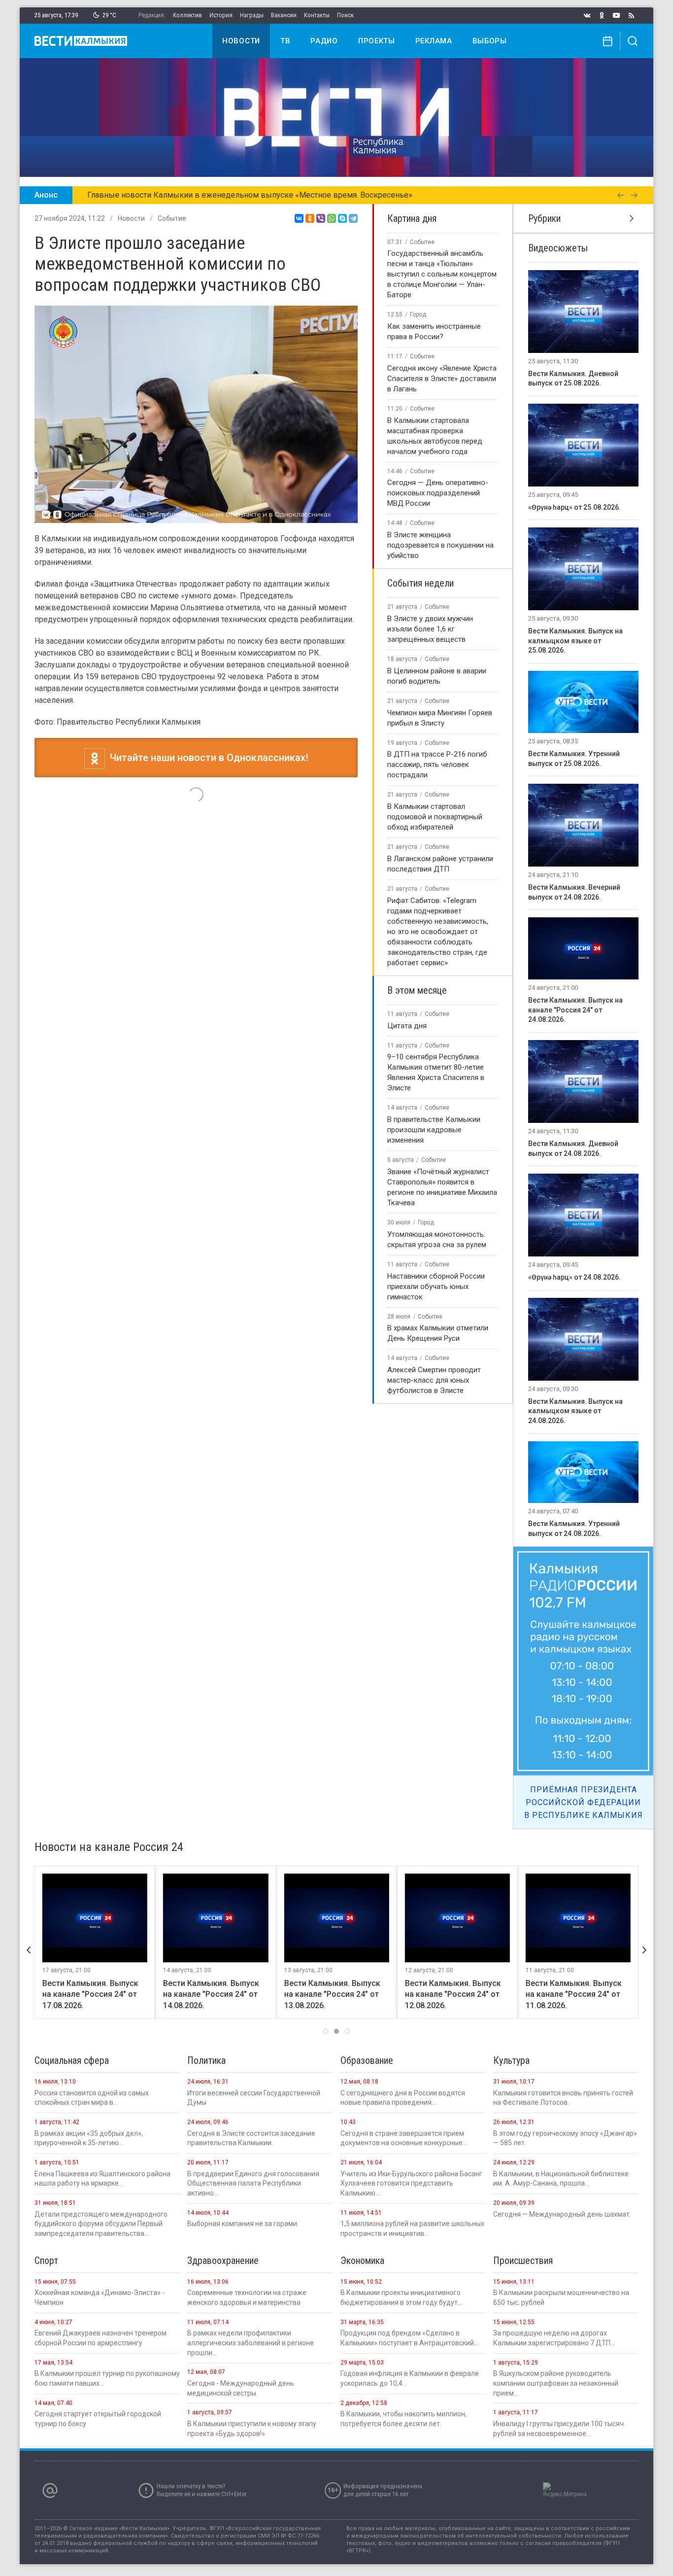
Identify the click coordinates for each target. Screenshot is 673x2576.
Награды (252, 15)
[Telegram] (353, 218)
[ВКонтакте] (299, 218)
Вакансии (284, 15)
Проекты (377, 41)
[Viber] (321, 218)
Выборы (490, 41)
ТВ (285, 41)
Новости (241, 41)
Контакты (317, 15)
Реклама (434, 41)
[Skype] (342, 218)
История (221, 15)
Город (418, 314)
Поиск (345, 15)
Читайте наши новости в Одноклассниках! (207, 758)
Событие (172, 218)
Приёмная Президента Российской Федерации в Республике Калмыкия (584, 1802)
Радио (324, 41)
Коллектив (187, 15)
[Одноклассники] (310, 218)
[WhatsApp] (332, 218)
